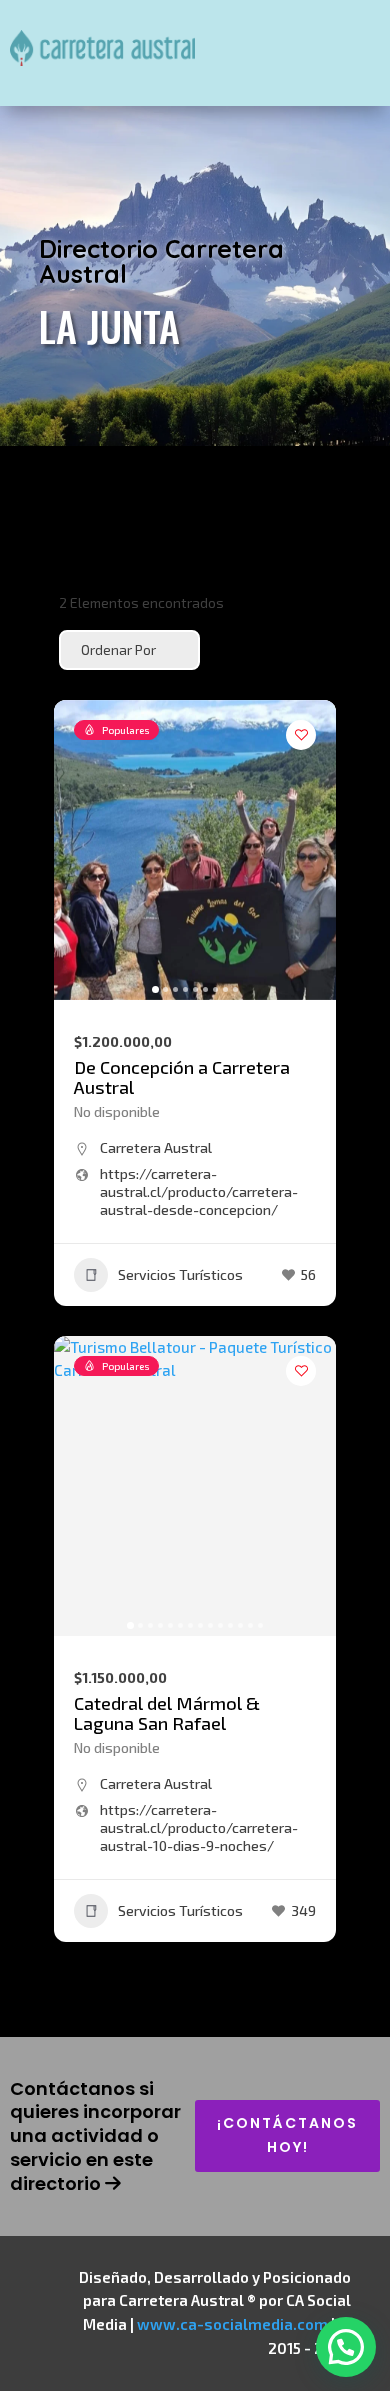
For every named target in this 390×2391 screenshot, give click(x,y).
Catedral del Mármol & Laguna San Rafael (167, 1713)
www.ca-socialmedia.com (232, 2324)
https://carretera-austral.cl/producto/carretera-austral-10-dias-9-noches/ (199, 1827)
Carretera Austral (156, 1147)
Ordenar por (118, 649)
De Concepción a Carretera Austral (182, 1077)
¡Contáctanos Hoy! (287, 2135)
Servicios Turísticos (180, 1274)
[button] (79, 850)
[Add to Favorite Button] (301, 735)
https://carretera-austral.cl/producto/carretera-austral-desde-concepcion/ (199, 1191)
